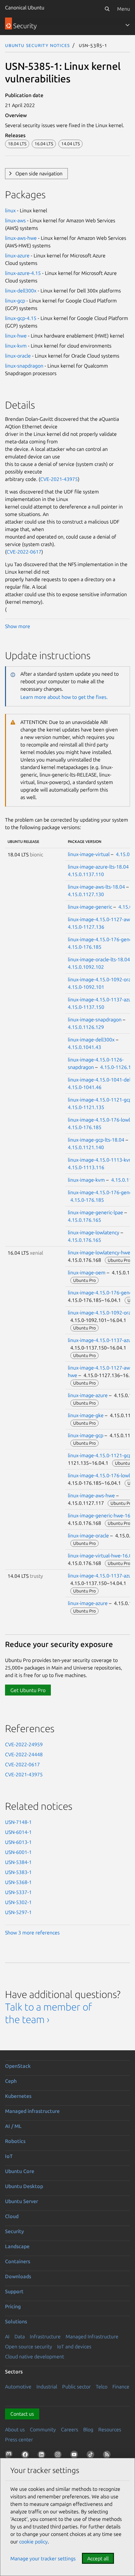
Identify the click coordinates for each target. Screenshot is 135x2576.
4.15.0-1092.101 (86, 987)
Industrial (47, 2387)
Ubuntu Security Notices (37, 45)
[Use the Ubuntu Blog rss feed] (108, 2456)
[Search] (107, 9)
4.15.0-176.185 (85, 947)
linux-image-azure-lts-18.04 (98, 867)
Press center (19, 2439)
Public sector (76, 2387)
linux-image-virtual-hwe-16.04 (101, 1556)
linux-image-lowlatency (94, 1232)
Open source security (29, 2346)
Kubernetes (18, 2096)
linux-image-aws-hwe (91, 1495)
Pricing (13, 2306)
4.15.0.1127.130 (86, 894)
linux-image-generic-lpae (95, 1212)
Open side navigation (39, 173)
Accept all (98, 2558)
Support (14, 2291)
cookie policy (33, 2542)
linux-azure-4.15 (23, 273)
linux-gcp (15, 301)
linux (10, 210)
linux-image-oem (87, 1273)
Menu (124, 9)
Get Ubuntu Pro (28, 1690)
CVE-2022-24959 (24, 1744)
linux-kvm (16, 346)
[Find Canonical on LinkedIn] (43, 2456)
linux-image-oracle (88, 1536)
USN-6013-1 (18, 1842)
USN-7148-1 (18, 1822)
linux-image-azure (88, 1395)
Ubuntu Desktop (24, 2186)
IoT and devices (74, 2346)
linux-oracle (18, 356)
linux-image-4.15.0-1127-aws (100, 919)
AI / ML (13, 2126)
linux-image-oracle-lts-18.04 (99, 959)
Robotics (15, 2141)
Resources (110, 2429)
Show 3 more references (32, 1933)
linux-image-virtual (89, 854)
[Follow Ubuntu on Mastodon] (10, 2456)
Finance (121, 2387)
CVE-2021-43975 (59, 479)
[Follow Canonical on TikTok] (92, 2456)
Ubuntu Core (20, 2171)
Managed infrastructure (32, 2111)
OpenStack (18, 2066)
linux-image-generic (90, 907)
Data (20, 2336)
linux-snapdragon (24, 366)
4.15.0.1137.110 (86, 874)
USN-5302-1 (18, 1902)
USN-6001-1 (18, 1852)
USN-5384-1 (18, 1862)
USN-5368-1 (18, 1882)
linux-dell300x (21, 291)
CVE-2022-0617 (24, 552)
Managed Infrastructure (92, 2336)
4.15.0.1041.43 (84, 1047)
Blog (88, 2429)
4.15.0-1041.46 (85, 1087)
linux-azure (17, 256)
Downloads (18, 2276)
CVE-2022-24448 (24, 1754)
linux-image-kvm (86, 1180)
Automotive (18, 2387)
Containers (18, 2261)
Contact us (22, 2414)
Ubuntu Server (22, 2201)
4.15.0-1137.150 (86, 1007)
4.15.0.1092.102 (86, 967)
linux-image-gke (86, 1415)
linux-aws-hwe (21, 238)
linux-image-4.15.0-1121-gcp (100, 1100)
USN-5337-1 (18, 1892)
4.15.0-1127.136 (86, 927)
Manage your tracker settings (43, 2558)
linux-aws (15, 220)
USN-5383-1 (18, 1872)
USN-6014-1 (18, 1832)
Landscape (17, 2246)
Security (14, 2231)
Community (43, 2429)
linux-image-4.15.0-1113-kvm (100, 1160)
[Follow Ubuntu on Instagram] (59, 2456)
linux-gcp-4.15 (21, 318)
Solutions (16, 2321)
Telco (102, 2387)
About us (15, 2429)
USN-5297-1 (18, 1912)
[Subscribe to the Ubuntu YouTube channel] (75, 2456)
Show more (18, 626)
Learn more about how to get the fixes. (64, 697)
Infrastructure (45, 2336)
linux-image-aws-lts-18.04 (96, 887)
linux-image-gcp (86, 1435)
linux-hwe (16, 336)
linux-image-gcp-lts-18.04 (96, 1140)
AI (7, 2336)
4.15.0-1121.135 (86, 1107)
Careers (70, 2429)
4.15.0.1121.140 (86, 1147)
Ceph (11, 2081)
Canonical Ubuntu (25, 8)
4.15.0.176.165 (84, 1220)
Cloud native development (35, 2357)
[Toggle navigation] (127, 25)
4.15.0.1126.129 (86, 1027)
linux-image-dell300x (91, 1040)
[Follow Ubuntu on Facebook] (26, 2456)
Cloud (12, 2216)
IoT (9, 2156)
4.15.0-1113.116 (86, 1167)
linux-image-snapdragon (95, 1020)
